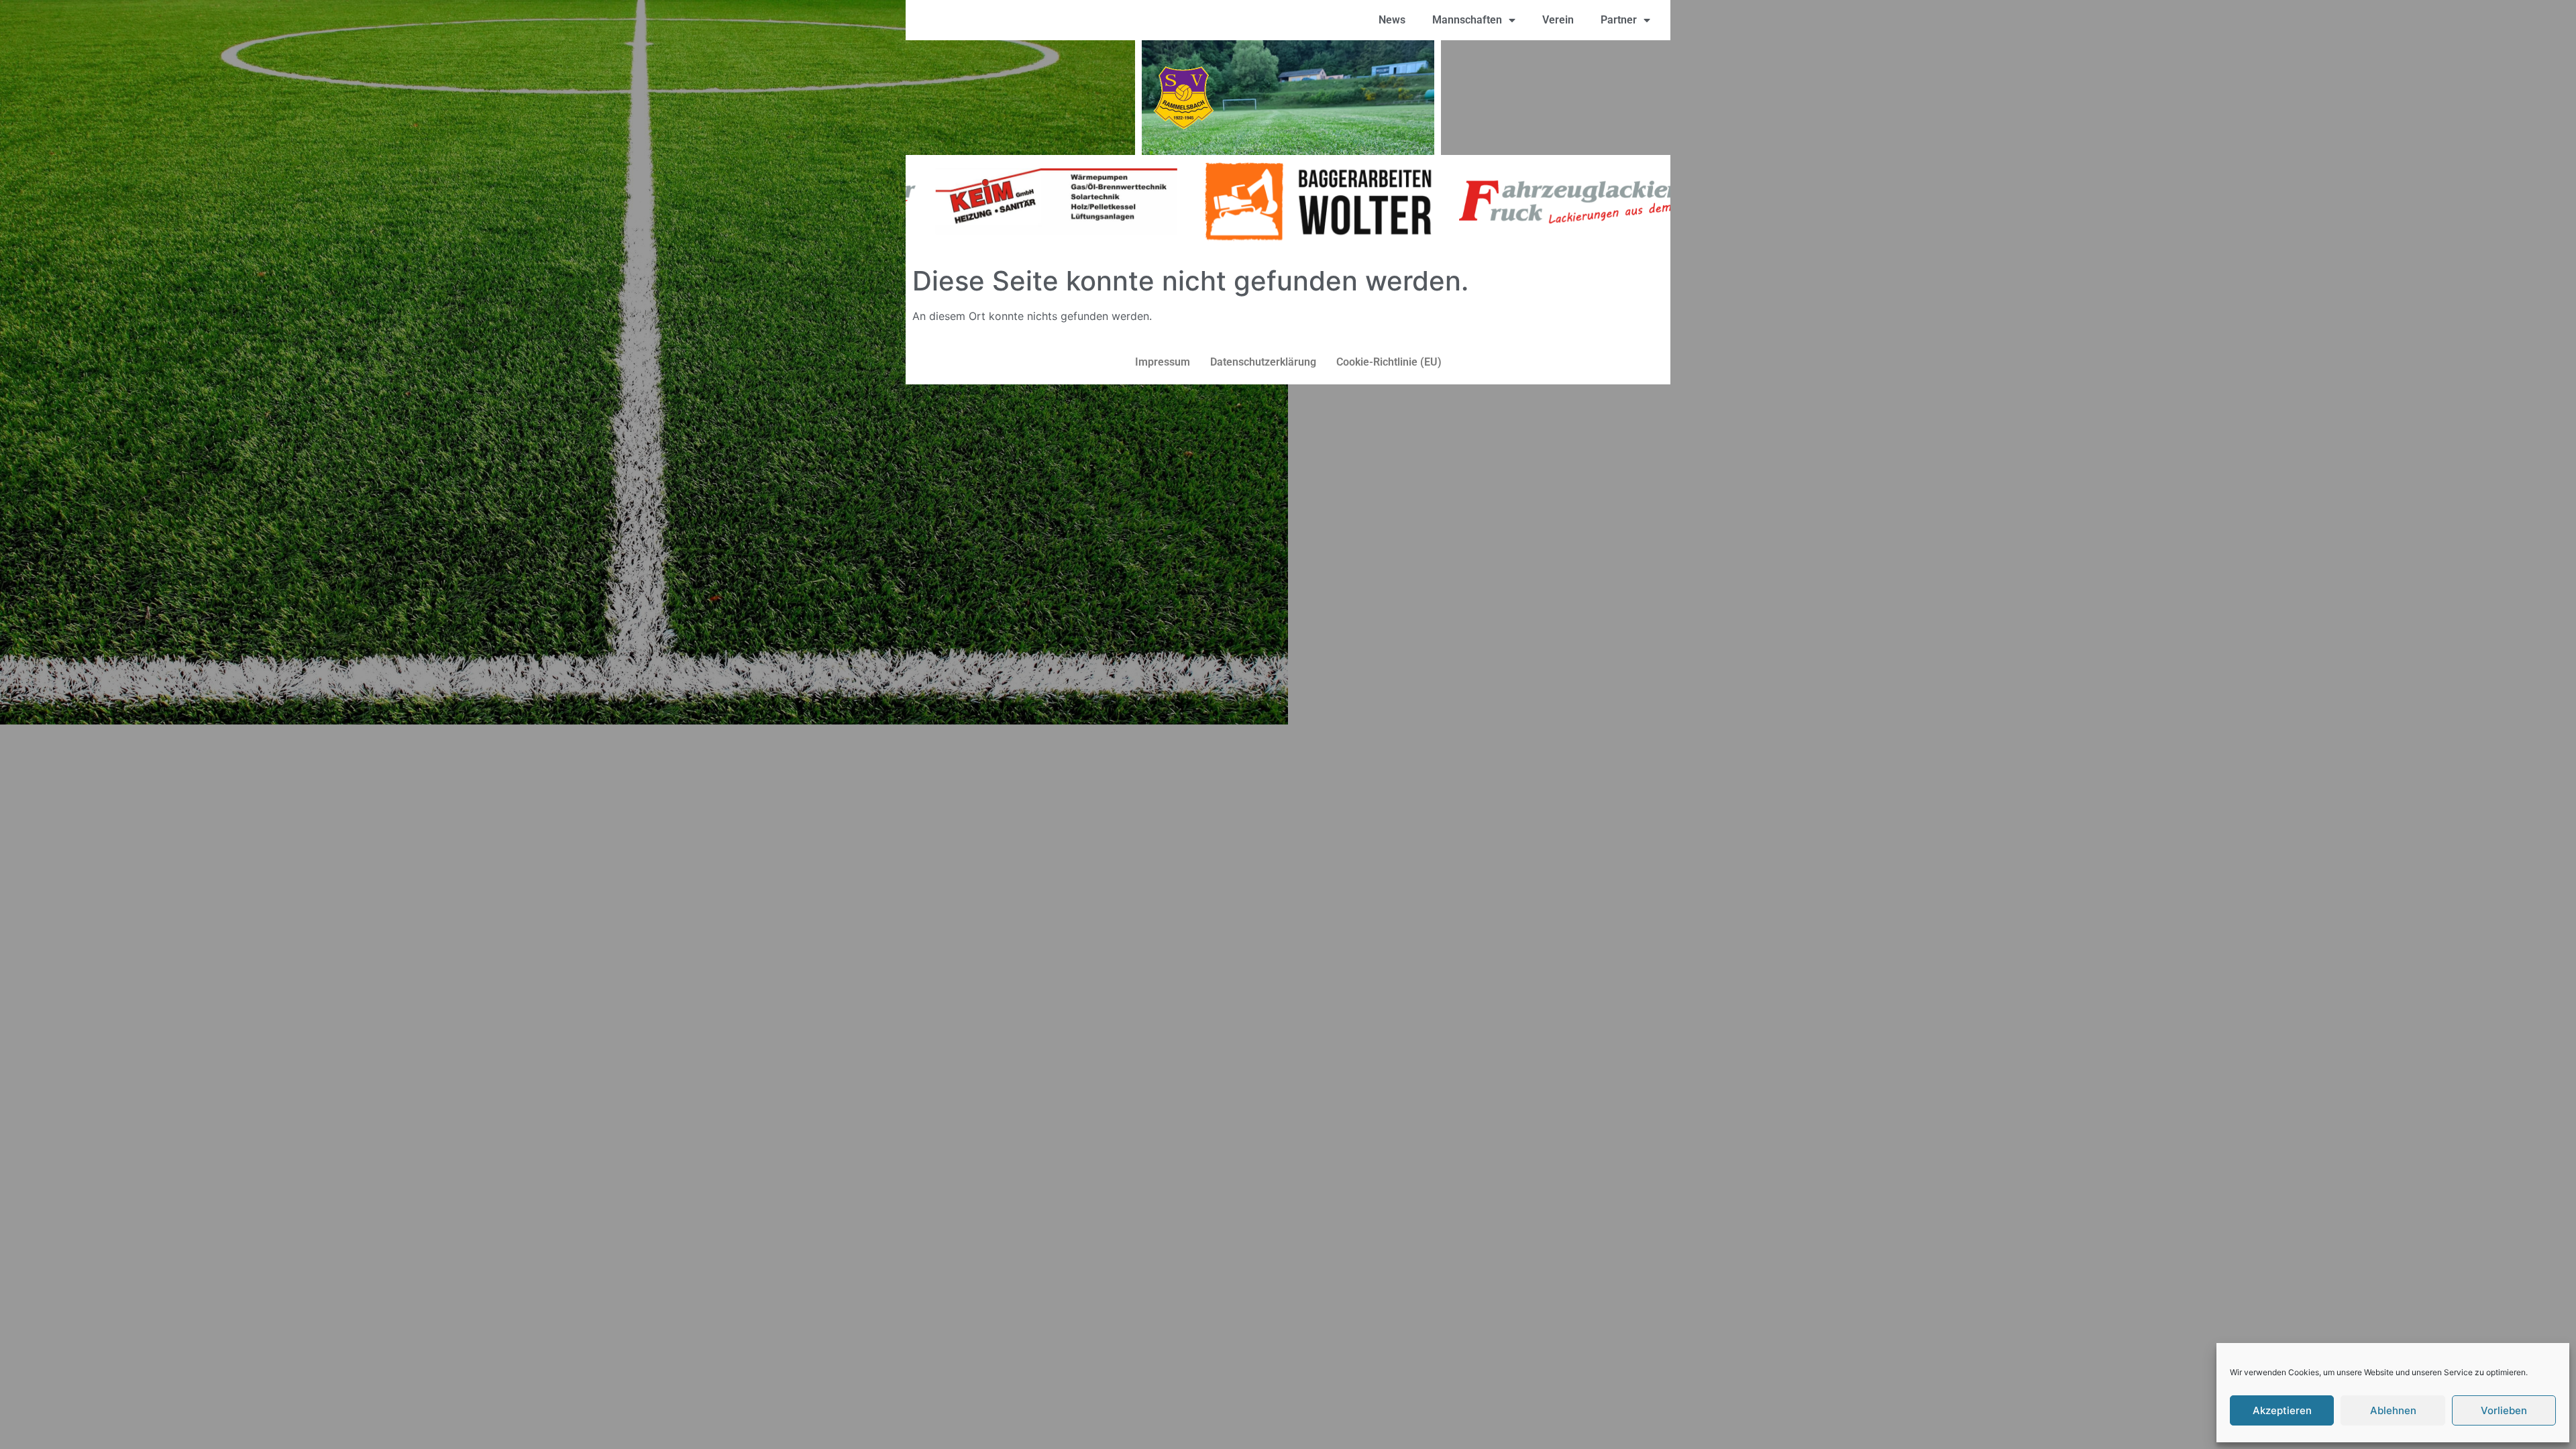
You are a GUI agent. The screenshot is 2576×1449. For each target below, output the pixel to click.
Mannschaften (1467, 20)
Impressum (1163, 362)
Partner (1619, 20)
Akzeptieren (2282, 1410)
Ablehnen (2393, 1410)
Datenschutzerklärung (1263, 362)
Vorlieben (2504, 1410)
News (1392, 20)
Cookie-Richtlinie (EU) (1389, 362)
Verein (1558, 20)
